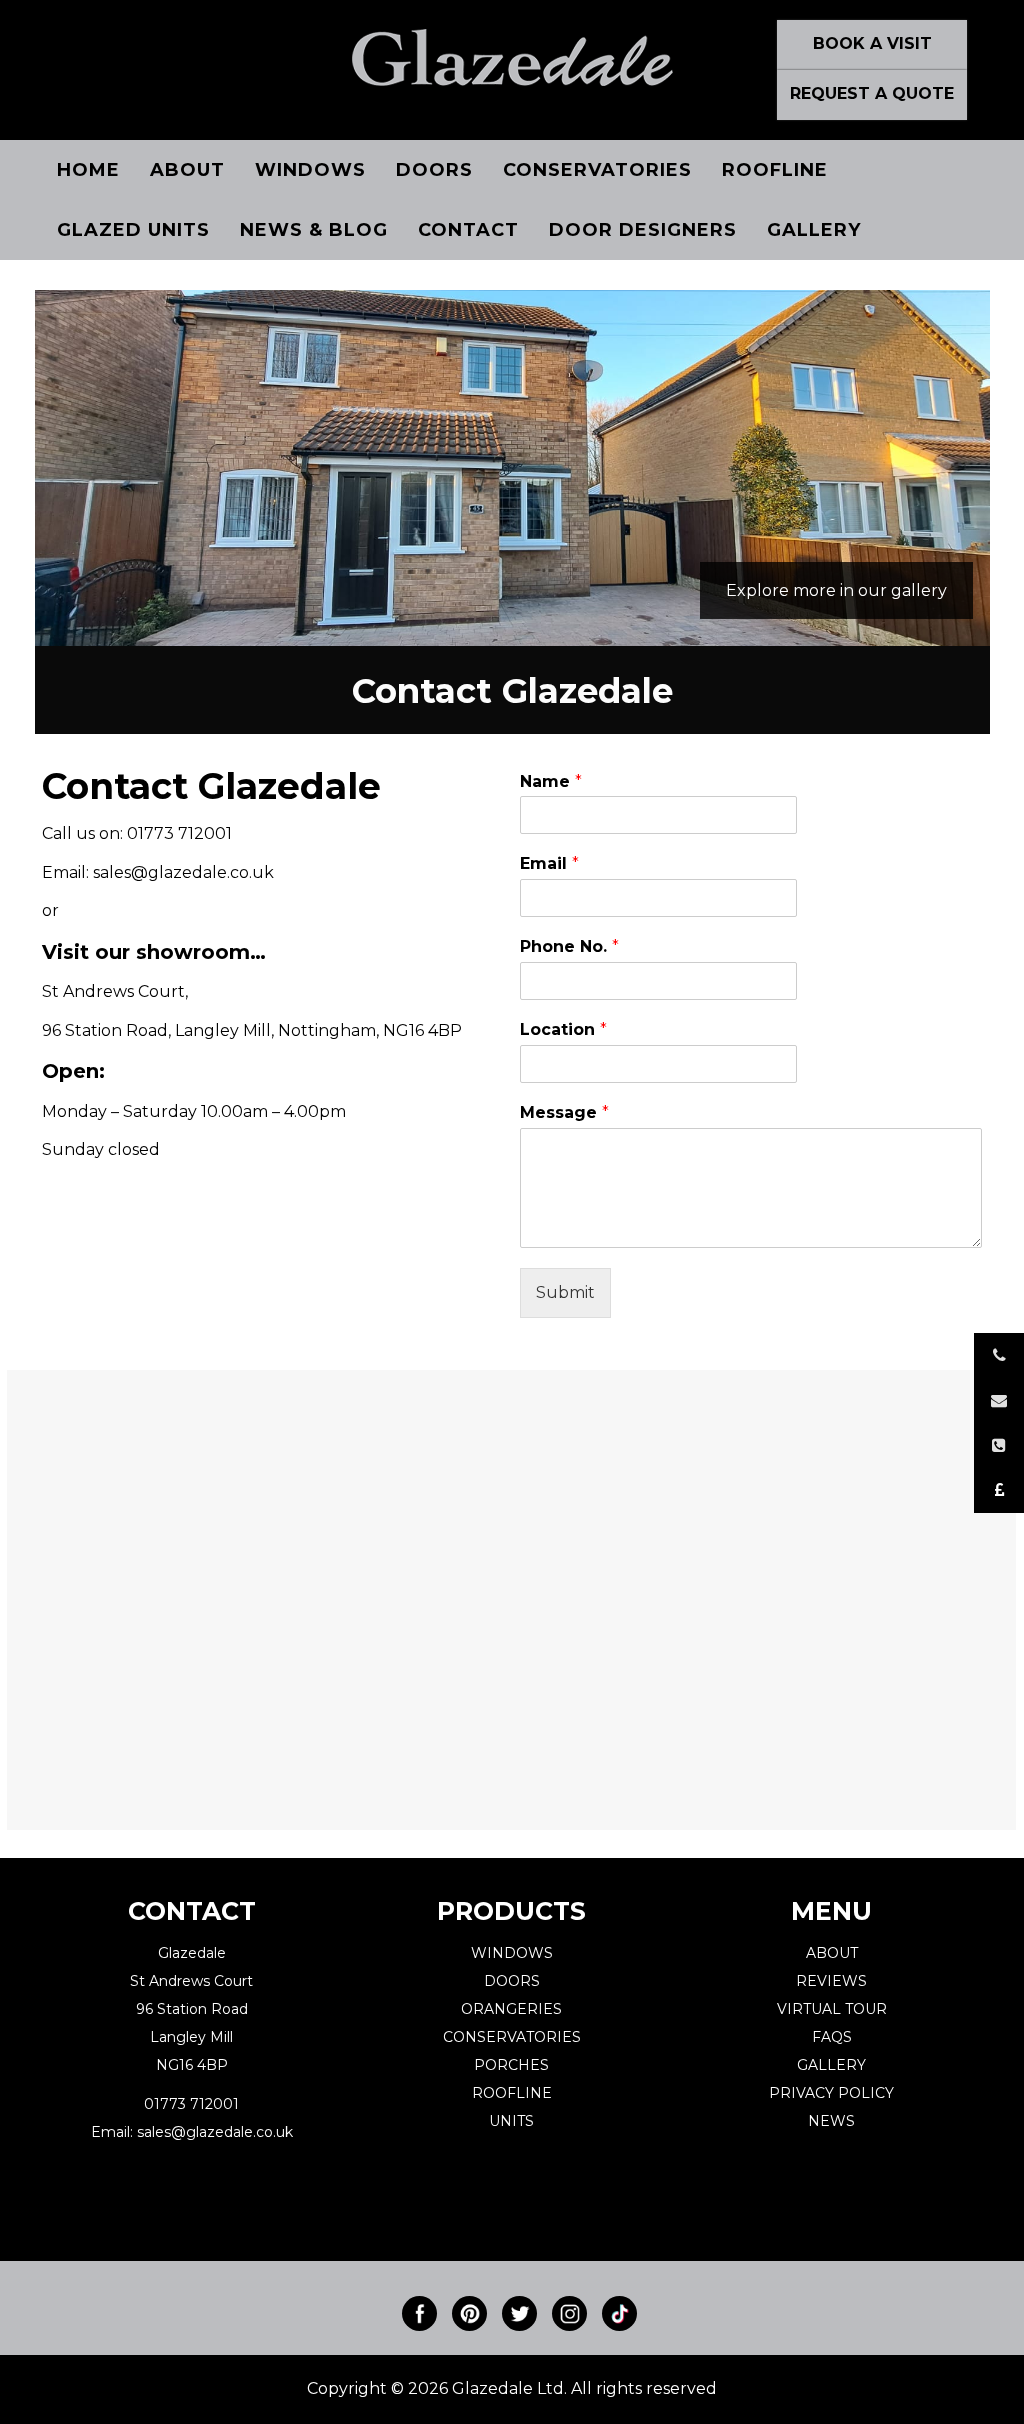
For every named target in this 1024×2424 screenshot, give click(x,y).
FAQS (832, 2037)
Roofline (775, 170)
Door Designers (643, 230)
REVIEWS (831, 1981)
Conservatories (597, 170)
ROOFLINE (512, 2093)
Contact (468, 230)
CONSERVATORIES (512, 2037)
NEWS (831, 2121)
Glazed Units (133, 230)
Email (549, 863)
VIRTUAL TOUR (832, 2009)
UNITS (511, 2121)
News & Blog (314, 230)
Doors (434, 170)
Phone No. (569, 946)
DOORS (512, 1981)
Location (563, 1029)
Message (564, 1112)
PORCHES (511, 2065)
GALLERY (831, 2065)
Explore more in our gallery (836, 590)
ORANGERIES (511, 2009)
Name (551, 781)
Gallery (814, 230)
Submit (565, 1292)
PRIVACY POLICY (831, 2093)
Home (88, 170)
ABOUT (832, 1953)
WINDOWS (512, 1953)
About (187, 170)
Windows (310, 170)
